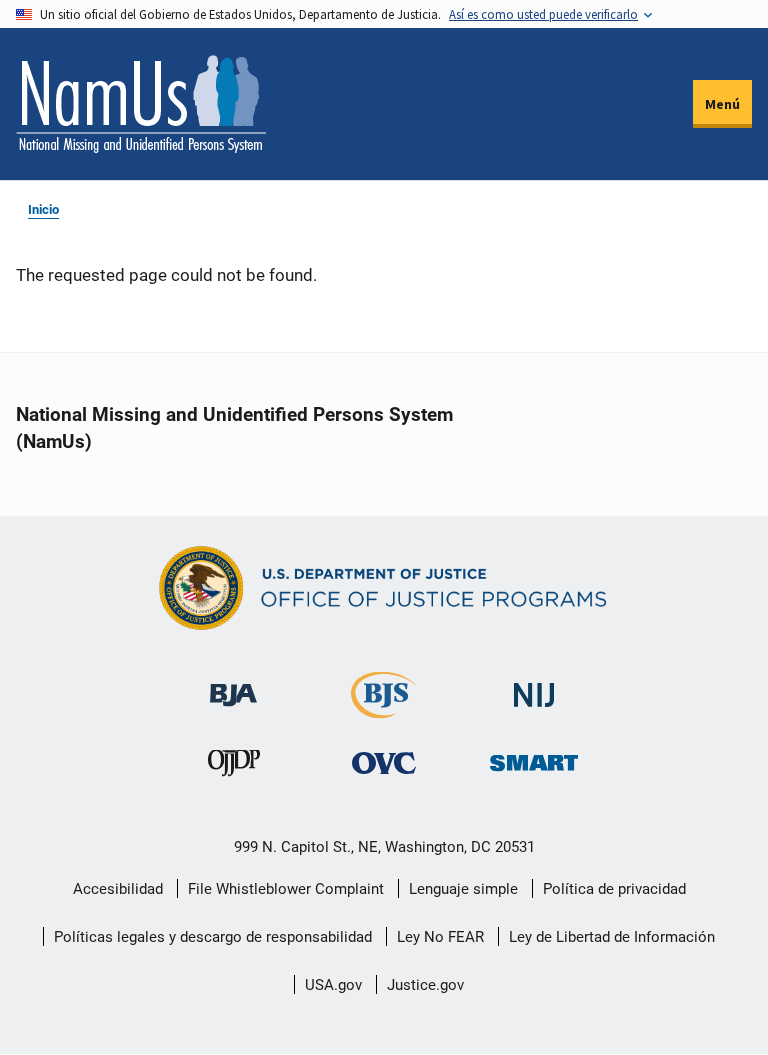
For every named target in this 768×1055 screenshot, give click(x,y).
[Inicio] (141, 104)
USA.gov (333, 985)
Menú (722, 104)
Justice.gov (425, 985)
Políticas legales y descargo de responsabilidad (213, 937)
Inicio (43, 209)
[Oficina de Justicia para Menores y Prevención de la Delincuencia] (234, 767)
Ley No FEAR (440, 937)
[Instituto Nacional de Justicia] (534, 686)
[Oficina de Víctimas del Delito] (384, 762)
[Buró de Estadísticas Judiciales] (383, 709)
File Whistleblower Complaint (286, 889)
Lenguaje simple (463, 889)
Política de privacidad (614, 889)
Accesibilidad (118, 889)
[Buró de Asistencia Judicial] (233, 685)
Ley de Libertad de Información (612, 937)
